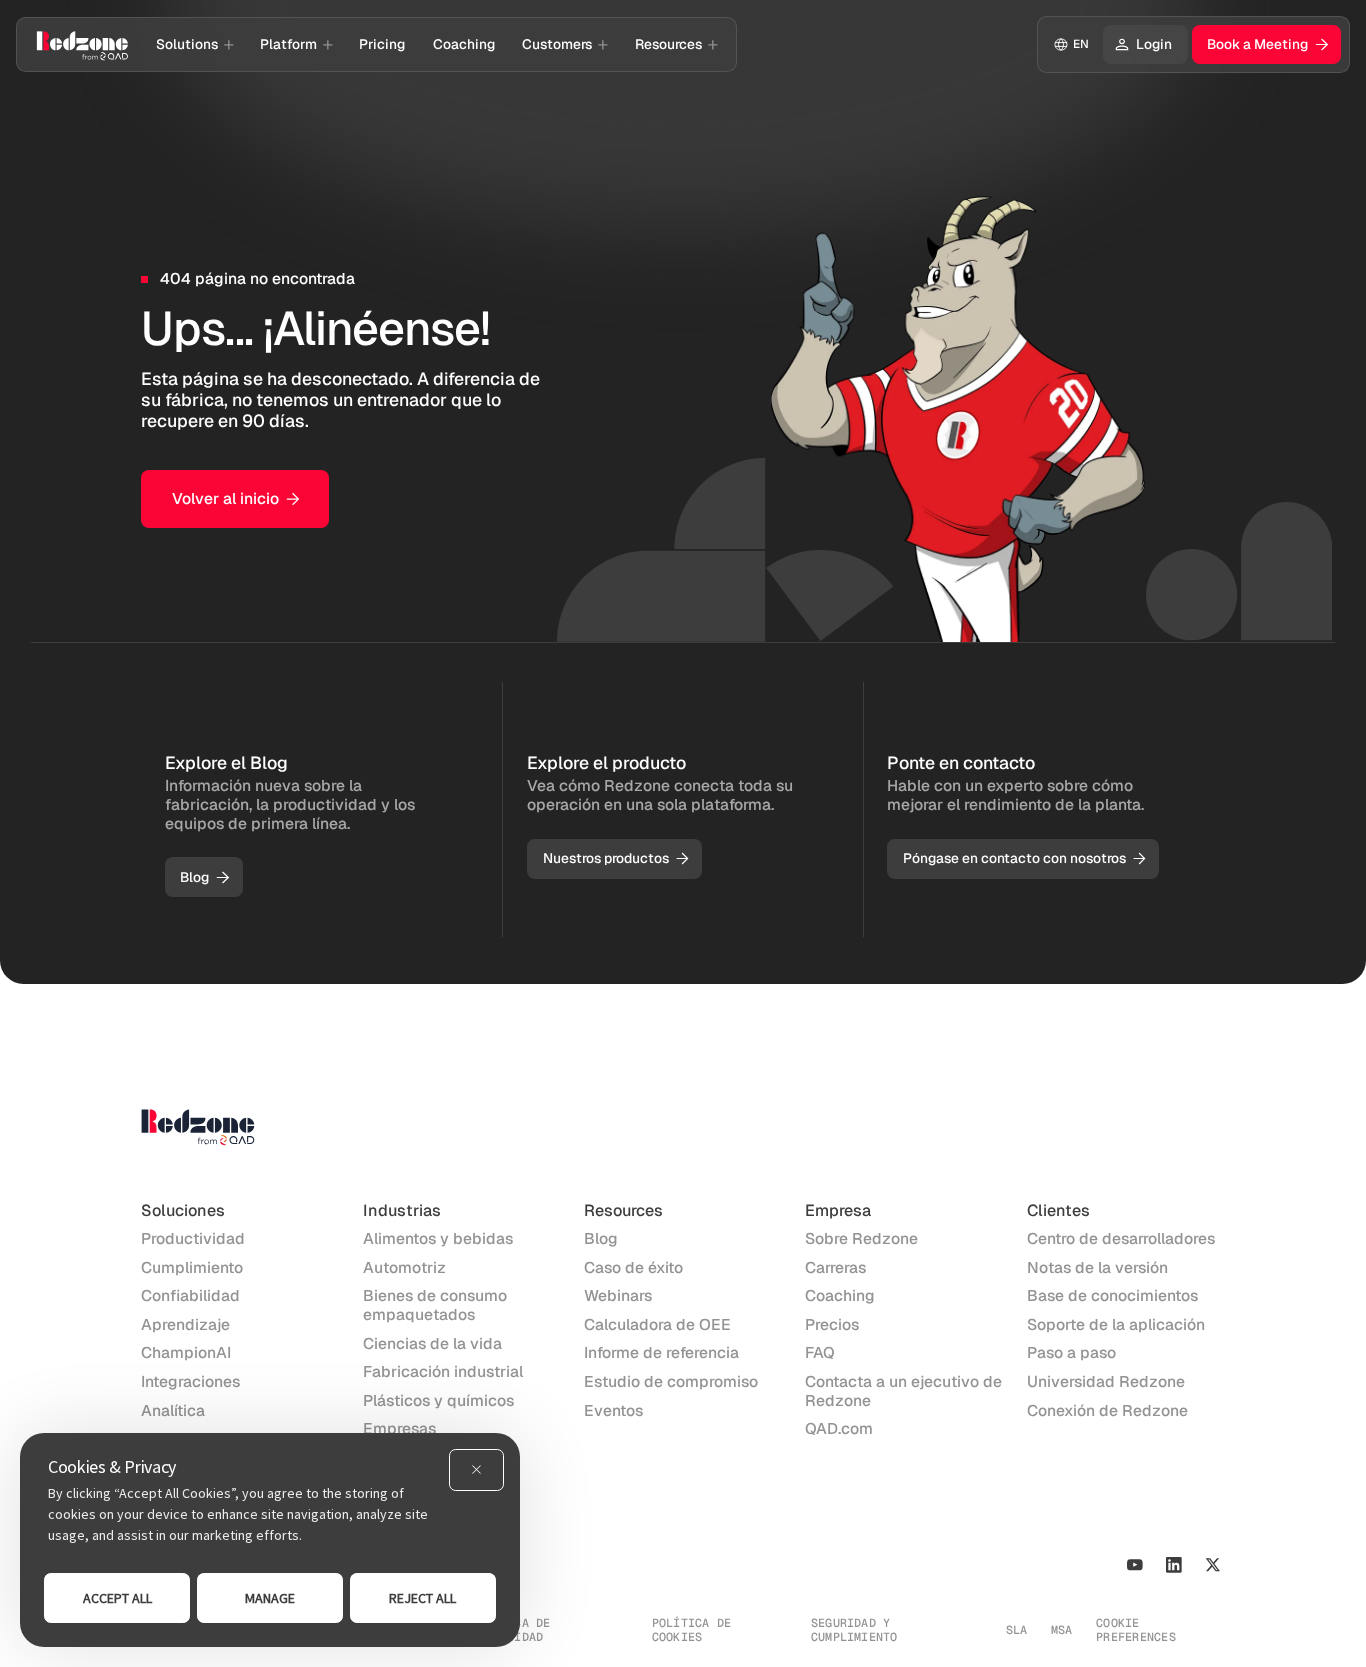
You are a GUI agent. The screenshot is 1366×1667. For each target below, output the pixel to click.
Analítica (173, 1411)
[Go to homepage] (82, 44)
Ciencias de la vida (432, 1344)
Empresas (399, 1429)
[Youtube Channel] (1134, 1564)
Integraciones (190, 1382)
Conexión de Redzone (1107, 1411)
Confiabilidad (190, 1296)
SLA (1017, 1630)
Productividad (193, 1239)
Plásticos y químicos (438, 1401)
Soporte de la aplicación (1116, 1325)
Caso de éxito (633, 1268)
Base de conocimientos (1112, 1296)
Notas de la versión (1097, 1268)
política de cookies (692, 1630)
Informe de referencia (661, 1353)
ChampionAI (186, 1353)
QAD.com (839, 1429)
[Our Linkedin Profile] (1173, 1564)
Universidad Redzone (1106, 1382)
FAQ (820, 1353)
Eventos (613, 1411)
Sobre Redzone (861, 1239)
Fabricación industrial (443, 1372)
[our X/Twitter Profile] (1212, 1564)
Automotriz (404, 1268)
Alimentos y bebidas (438, 1239)
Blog (601, 1239)
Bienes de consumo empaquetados (435, 1306)
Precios (832, 1325)
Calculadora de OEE (657, 1325)
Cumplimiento (192, 1268)
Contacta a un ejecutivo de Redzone (903, 1392)
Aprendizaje (185, 1325)
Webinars (618, 1296)
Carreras (835, 1268)
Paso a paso (1071, 1353)
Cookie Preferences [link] (1136, 1629)
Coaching (840, 1296)
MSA (1062, 1630)
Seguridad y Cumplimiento (854, 1630)
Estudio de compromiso (671, 1382)
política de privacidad (511, 1630)
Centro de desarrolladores (1121, 1239)
